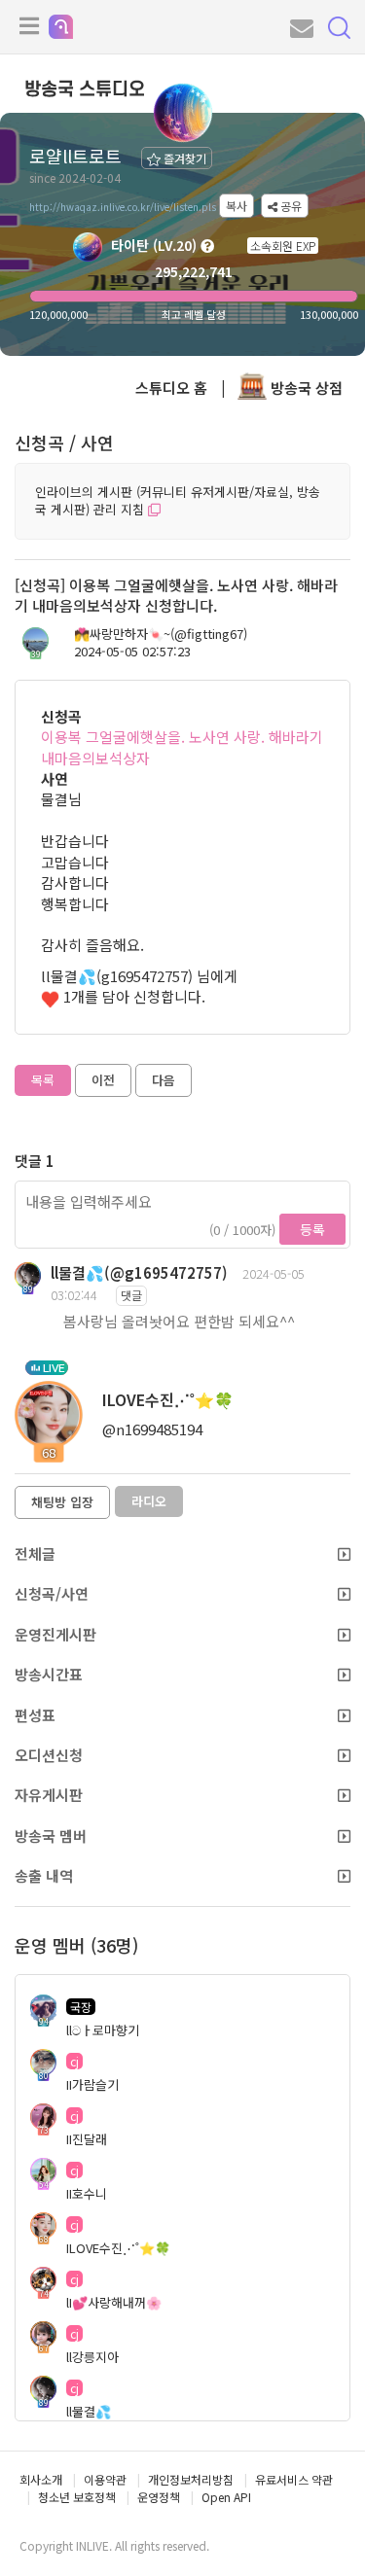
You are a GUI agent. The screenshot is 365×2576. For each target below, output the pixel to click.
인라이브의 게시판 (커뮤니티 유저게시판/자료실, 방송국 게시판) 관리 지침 (178, 501)
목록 (43, 1080)
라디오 (149, 1501)
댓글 (131, 1295)
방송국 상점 (305, 388)
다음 (164, 1080)
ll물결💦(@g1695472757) (139, 1272)
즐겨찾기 (183, 158)
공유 (290, 206)
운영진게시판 (55, 1634)
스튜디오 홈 (171, 388)
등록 (312, 1229)
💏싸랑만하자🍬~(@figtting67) (161, 634)
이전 (103, 1080)
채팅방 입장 (62, 1502)
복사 (237, 206)
